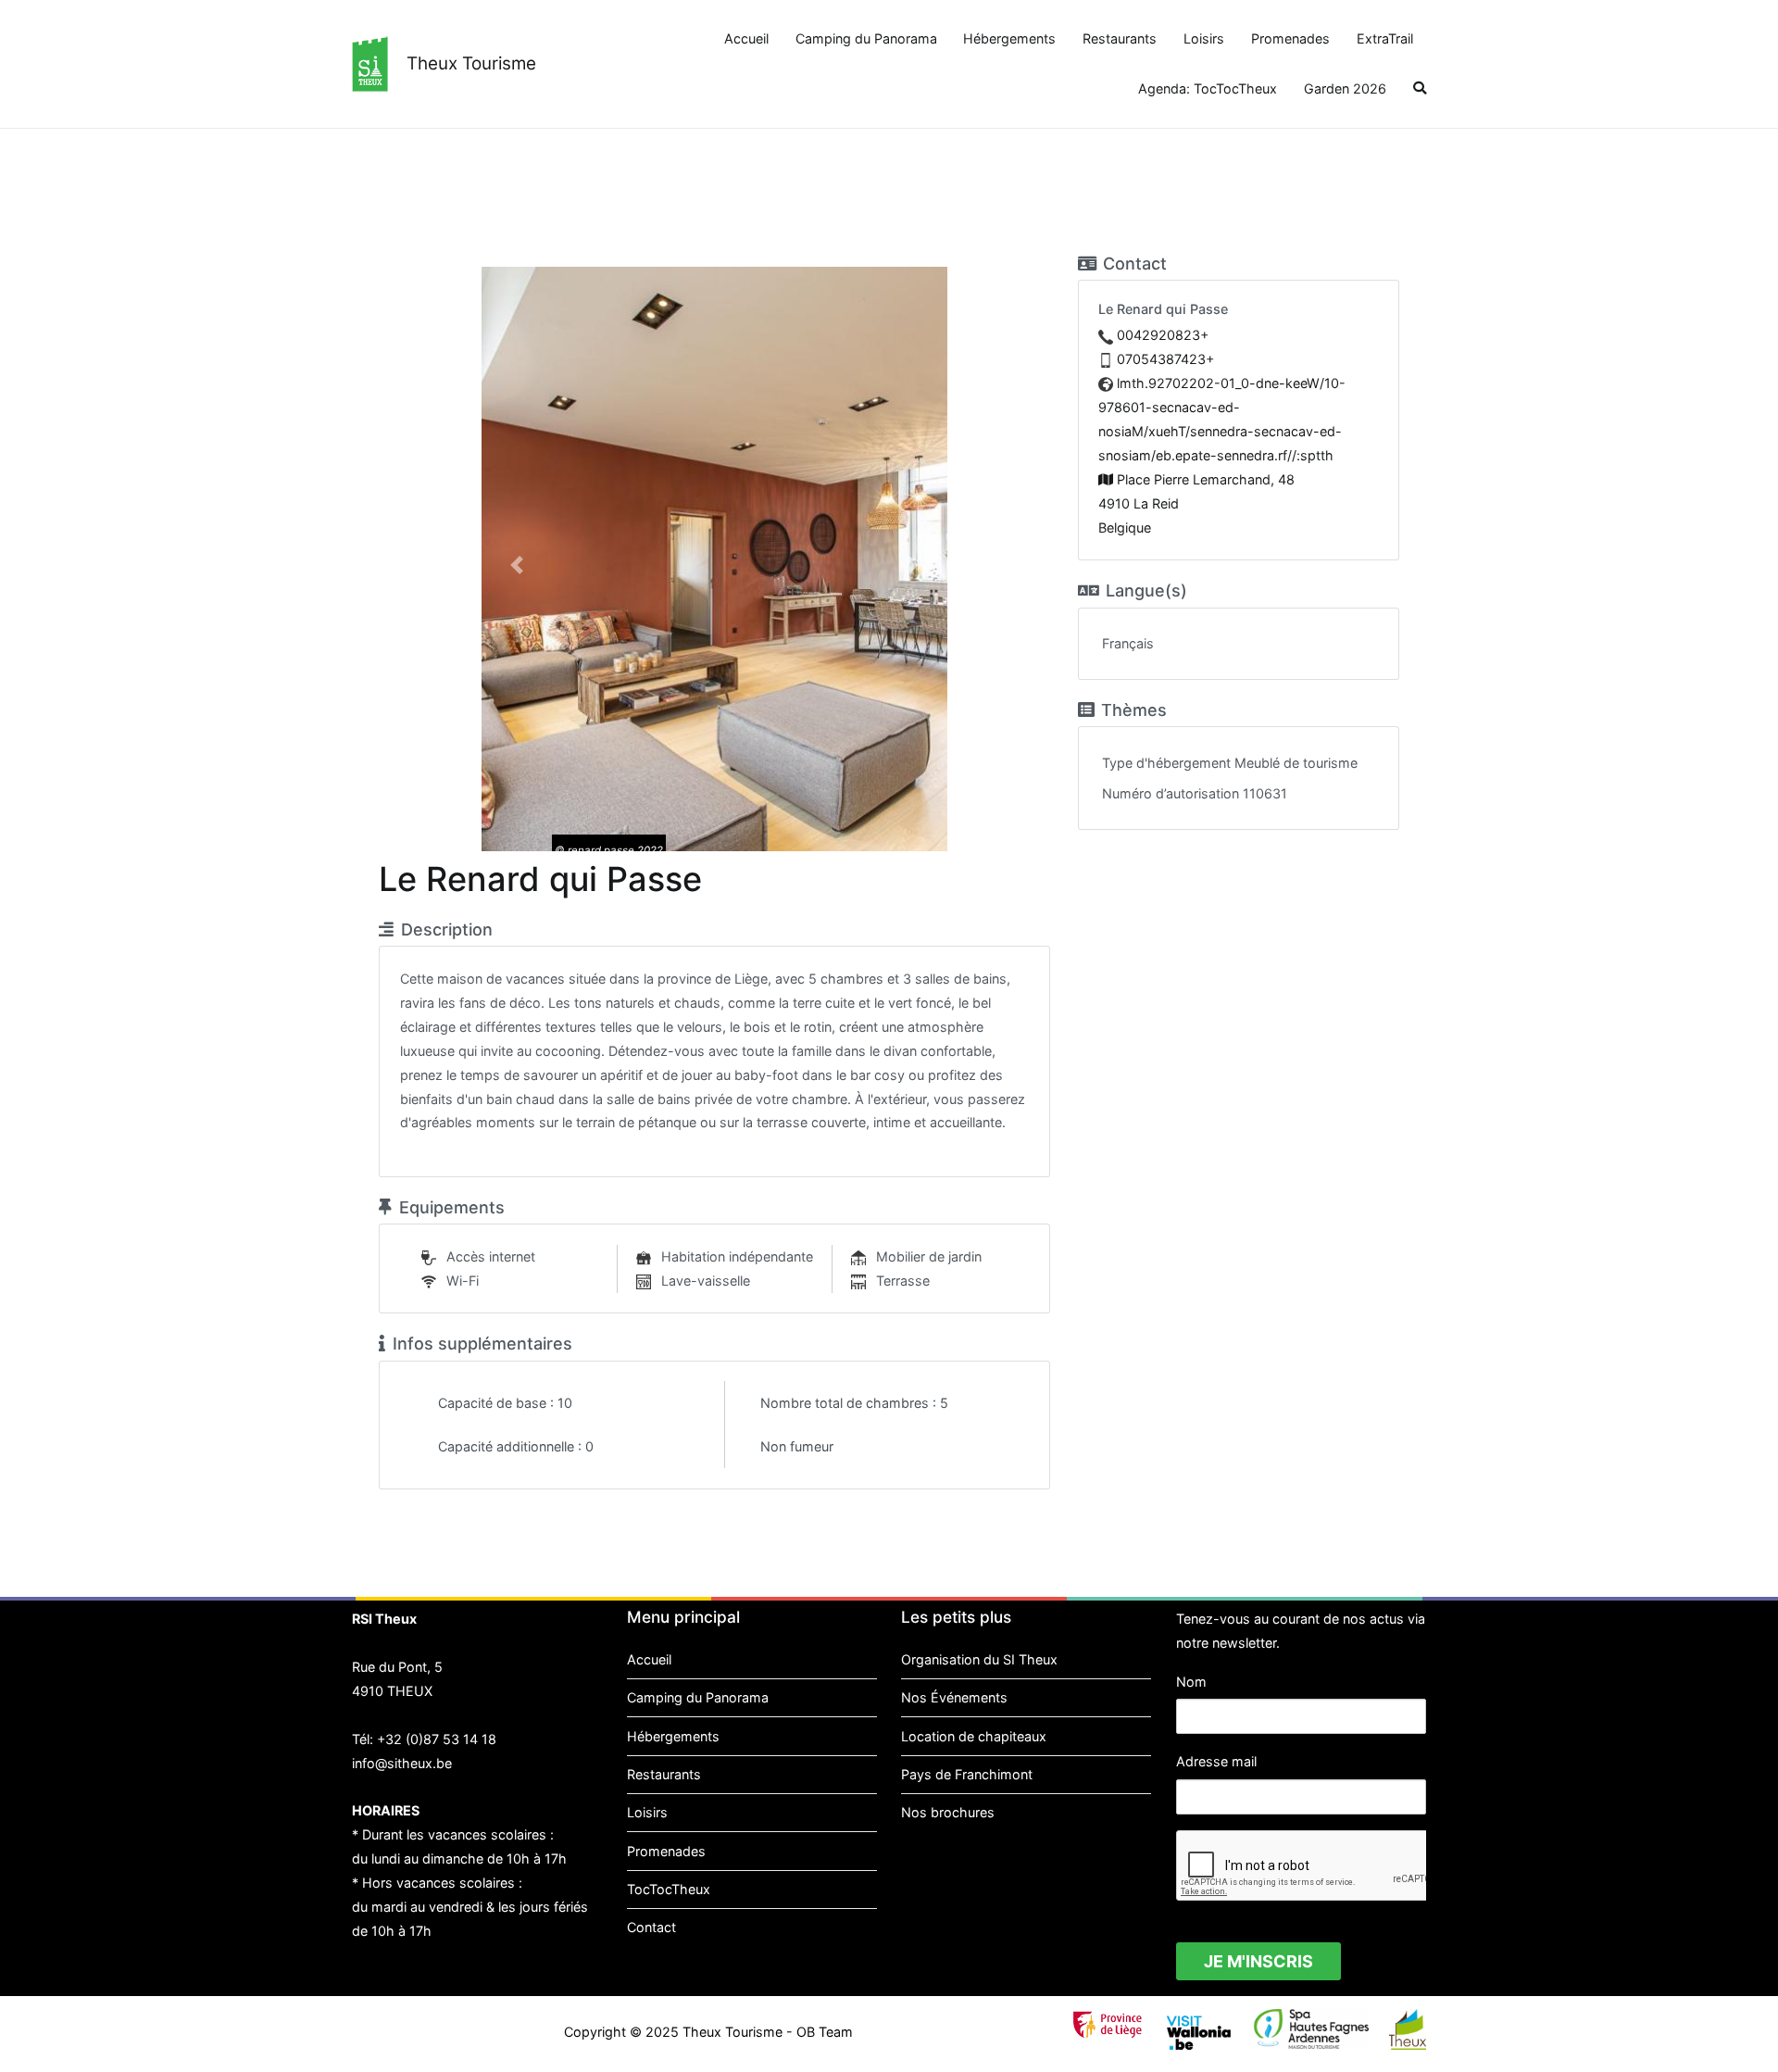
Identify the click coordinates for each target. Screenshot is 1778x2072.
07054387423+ (1165, 359)
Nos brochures (948, 1812)
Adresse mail (1216, 1761)
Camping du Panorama (866, 38)
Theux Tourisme (471, 63)
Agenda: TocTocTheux (1208, 88)
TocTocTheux (669, 1889)
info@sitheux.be (402, 1763)
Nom (1191, 1682)
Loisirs (1204, 38)
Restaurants (1120, 38)
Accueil (746, 38)
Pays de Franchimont (967, 1774)
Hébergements (1009, 38)
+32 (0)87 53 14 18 (437, 1739)
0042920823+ (1163, 335)
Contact (651, 1927)
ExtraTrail (1385, 38)
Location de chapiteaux (974, 1736)
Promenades (1290, 38)
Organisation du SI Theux (979, 1659)
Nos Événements (954, 1697)
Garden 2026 (1345, 88)
